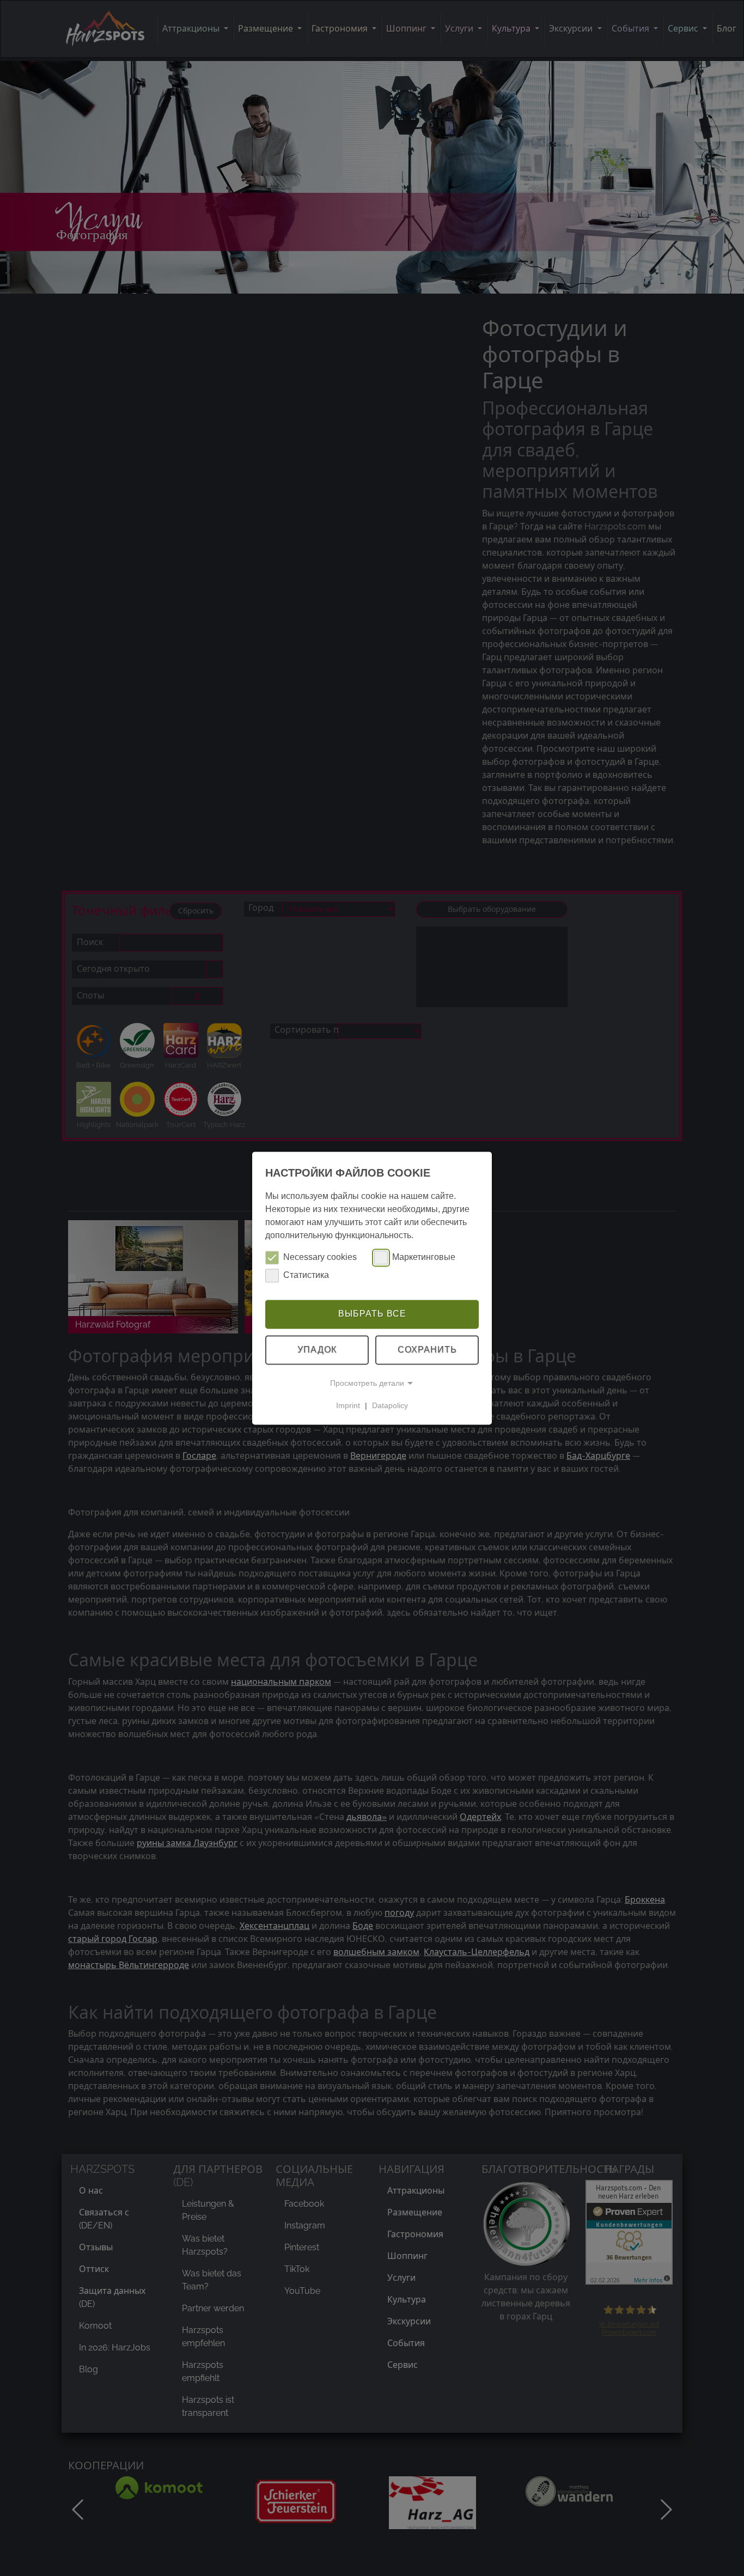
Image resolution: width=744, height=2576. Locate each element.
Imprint (348, 1405)
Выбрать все (372, 1314)
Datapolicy (390, 1405)
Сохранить (427, 1350)
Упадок (317, 1350)
